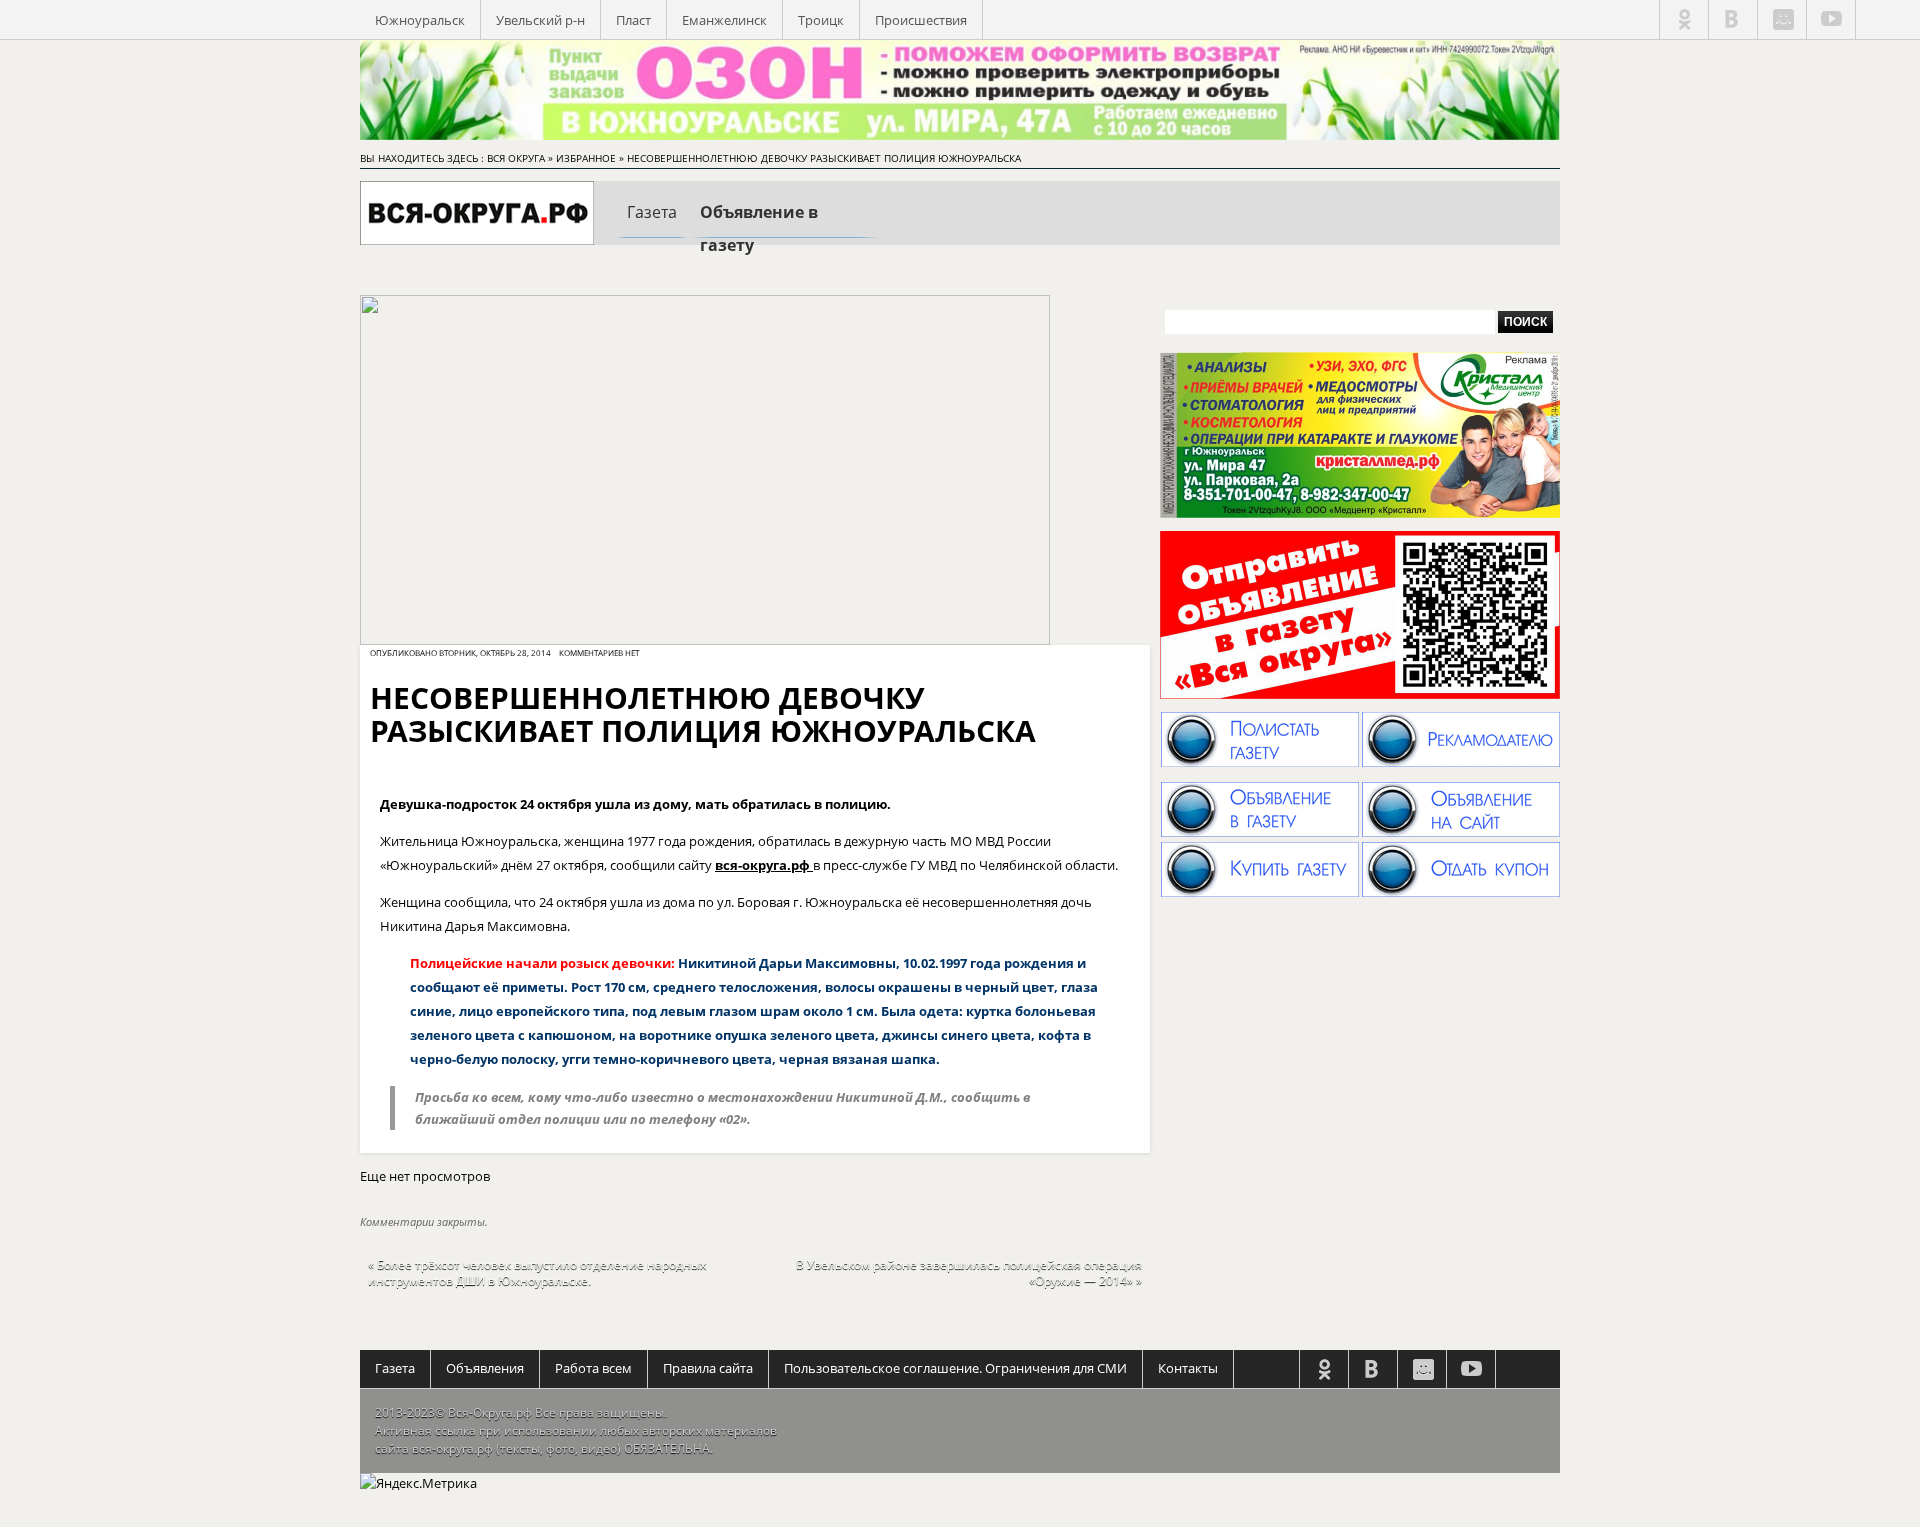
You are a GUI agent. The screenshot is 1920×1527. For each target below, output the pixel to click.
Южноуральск (420, 20)
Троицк (821, 20)
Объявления (485, 1368)
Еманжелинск (724, 20)
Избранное (586, 158)
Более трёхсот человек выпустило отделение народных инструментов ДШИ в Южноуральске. (537, 1272)
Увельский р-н (540, 20)
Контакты (1188, 1368)
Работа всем (593, 1368)
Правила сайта (708, 1368)
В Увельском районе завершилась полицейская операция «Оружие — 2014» (969, 1272)
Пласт (633, 20)
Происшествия (921, 20)
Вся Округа (516, 158)
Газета (395, 1368)
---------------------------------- (785, 232)
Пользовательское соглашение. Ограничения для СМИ (955, 1368)
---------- (652, 229)
